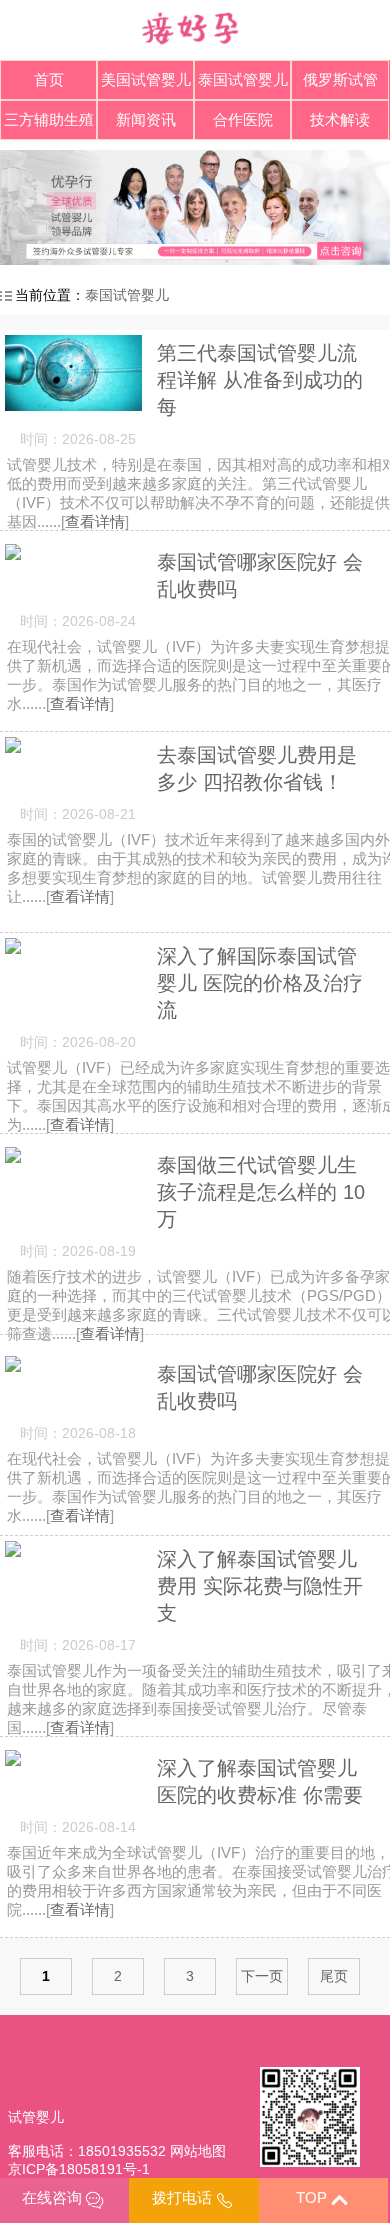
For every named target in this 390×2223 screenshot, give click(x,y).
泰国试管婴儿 (127, 295)
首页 (49, 79)
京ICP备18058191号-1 (79, 2169)
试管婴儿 (36, 2117)
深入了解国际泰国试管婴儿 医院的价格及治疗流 (260, 983)
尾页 (334, 1976)
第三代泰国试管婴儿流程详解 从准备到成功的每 (260, 380)
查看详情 (95, 521)
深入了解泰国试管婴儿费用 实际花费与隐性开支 (260, 1586)
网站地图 (198, 2151)
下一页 (262, 1976)
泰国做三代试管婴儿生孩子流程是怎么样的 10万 (261, 1192)
